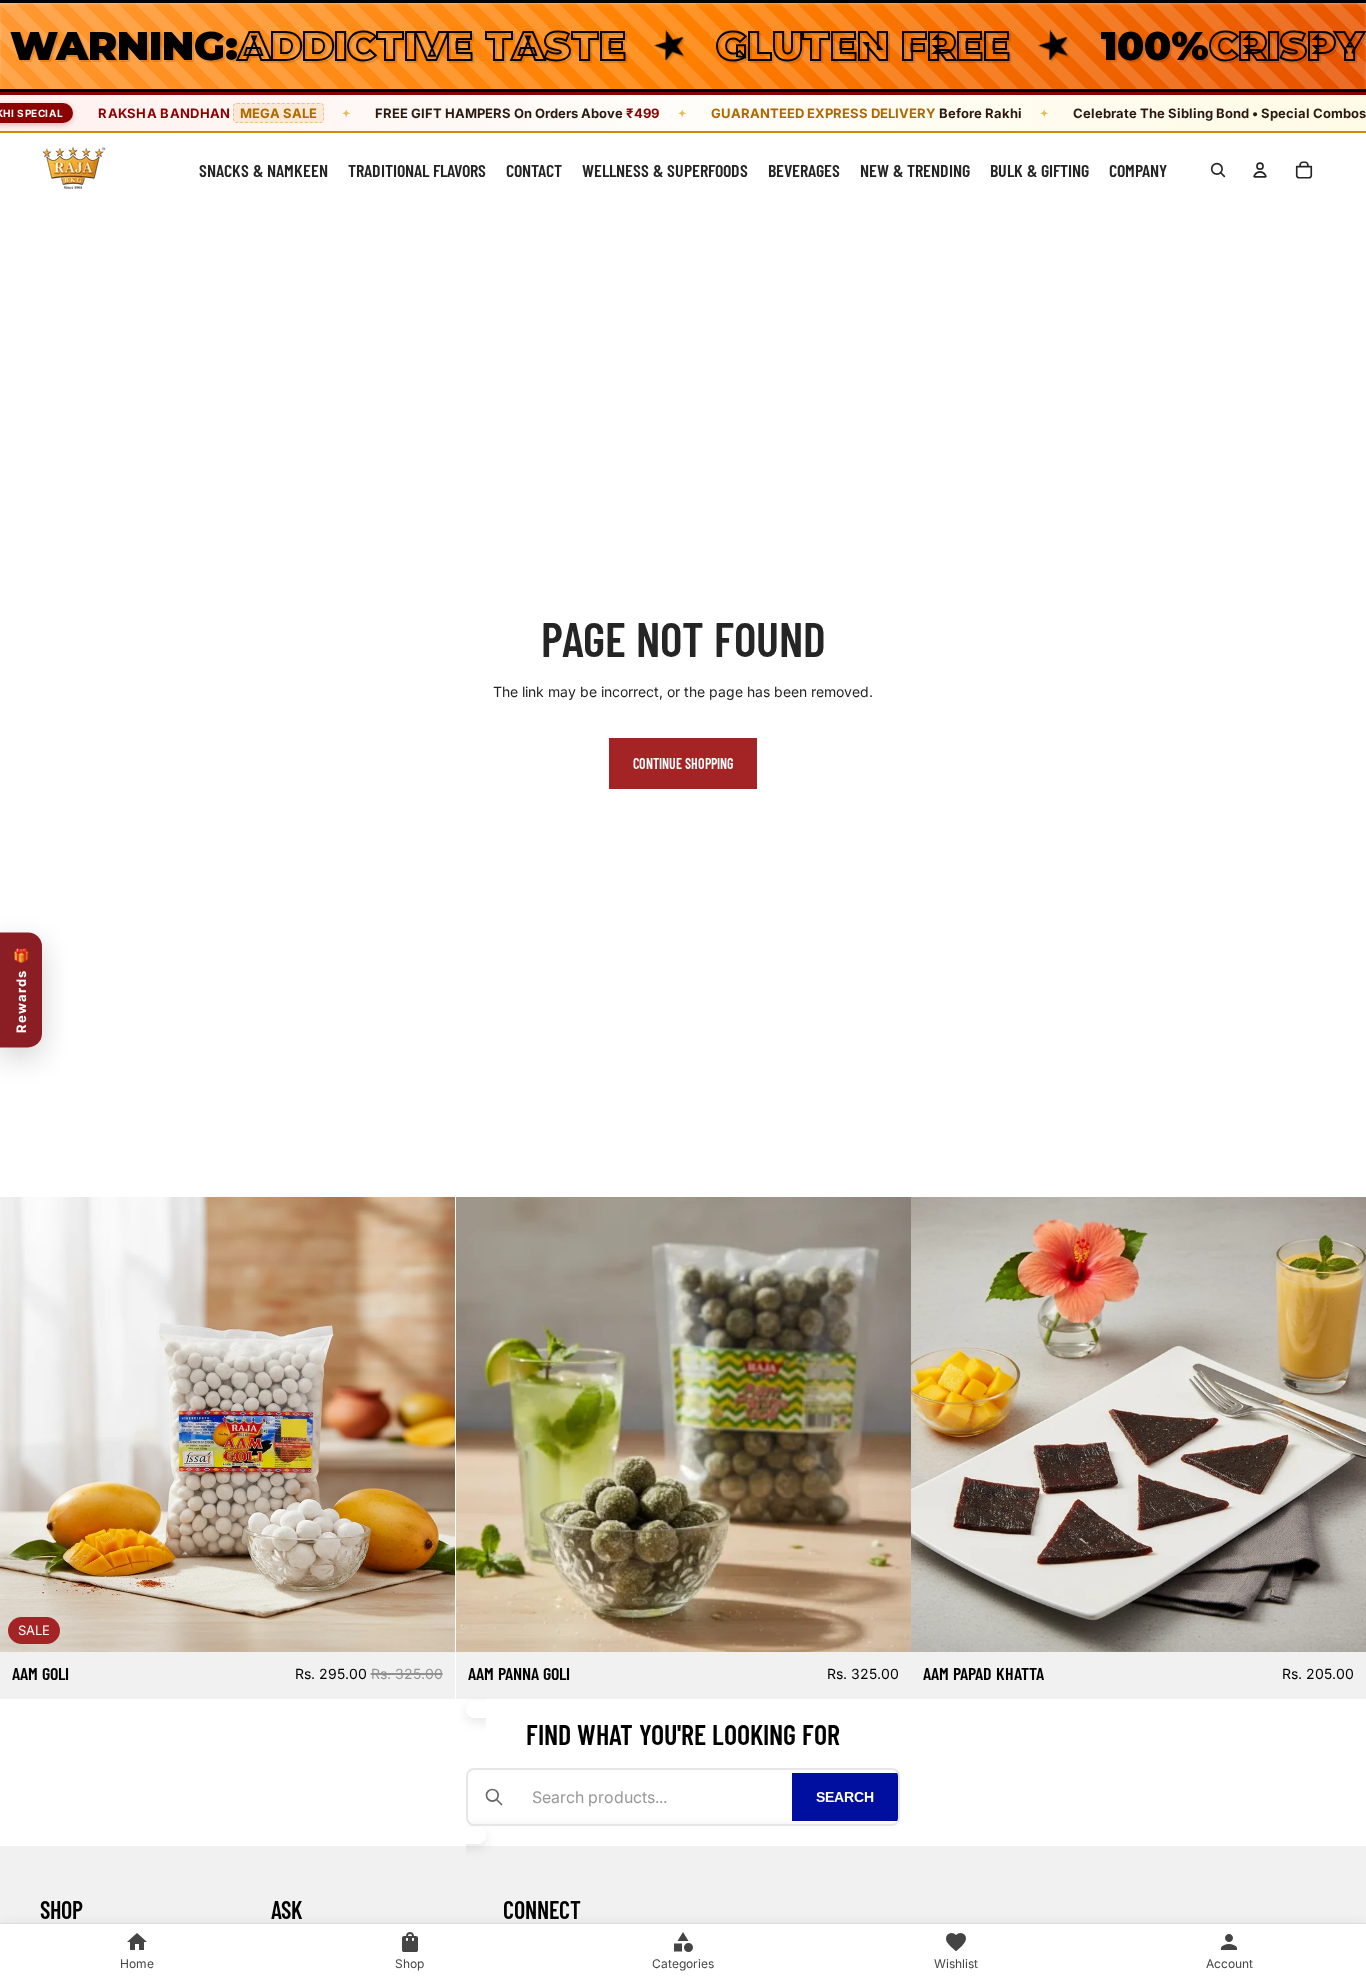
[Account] (1260, 170)
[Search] (1218, 170)
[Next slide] (425, 1424)
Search (845, 1797)
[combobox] (656, 1797)
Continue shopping (683, 763)
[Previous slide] (30, 1424)
